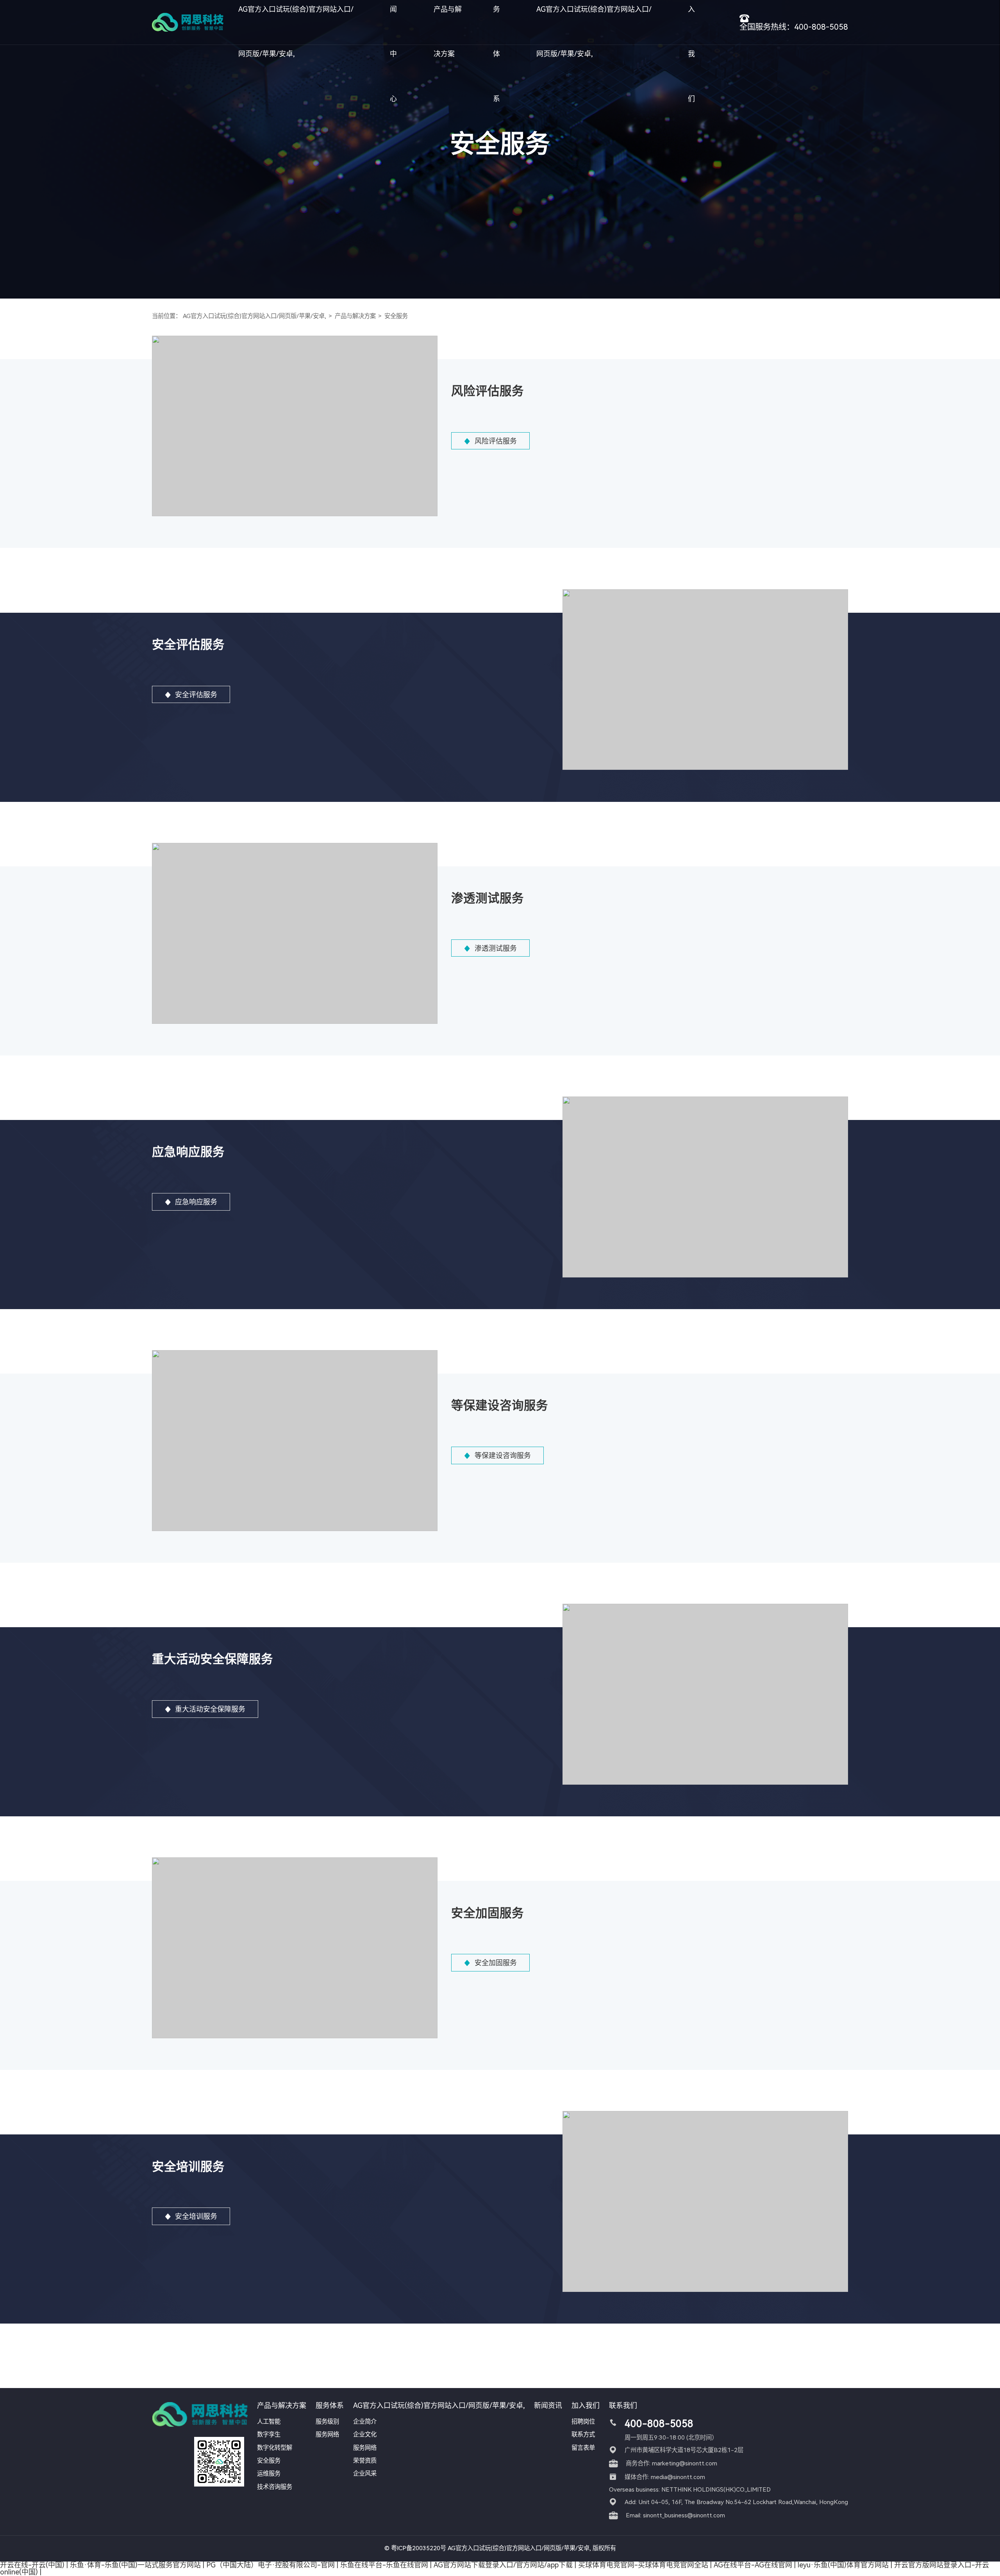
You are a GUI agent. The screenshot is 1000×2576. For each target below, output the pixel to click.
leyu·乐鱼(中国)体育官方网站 (843, 2565)
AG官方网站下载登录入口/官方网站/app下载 (503, 2565)
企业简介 (365, 2422)
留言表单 (583, 2448)
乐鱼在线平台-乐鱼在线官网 (384, 2565)
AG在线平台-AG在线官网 (753, 2565)
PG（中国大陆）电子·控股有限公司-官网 (271, 2565)
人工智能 (269, 2422)
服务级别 (327, 2422)
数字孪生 (269, 2435)
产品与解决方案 (355, 316)
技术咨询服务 (275, 2487)
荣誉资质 (365, 2461)
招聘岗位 (583, 2422)
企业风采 (365, 2474)
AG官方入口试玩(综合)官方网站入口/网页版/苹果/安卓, (254, 316)
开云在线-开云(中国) (32, 2565)
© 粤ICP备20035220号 (415, 2548)
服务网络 (327, 2435)
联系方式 (583, 2435)
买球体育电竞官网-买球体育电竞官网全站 (643, 2565)
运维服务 (269, 2474)
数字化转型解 (275, 2448)
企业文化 (365, 2435)
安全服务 (396, 316)
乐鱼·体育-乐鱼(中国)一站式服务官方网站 (135, 2565)
